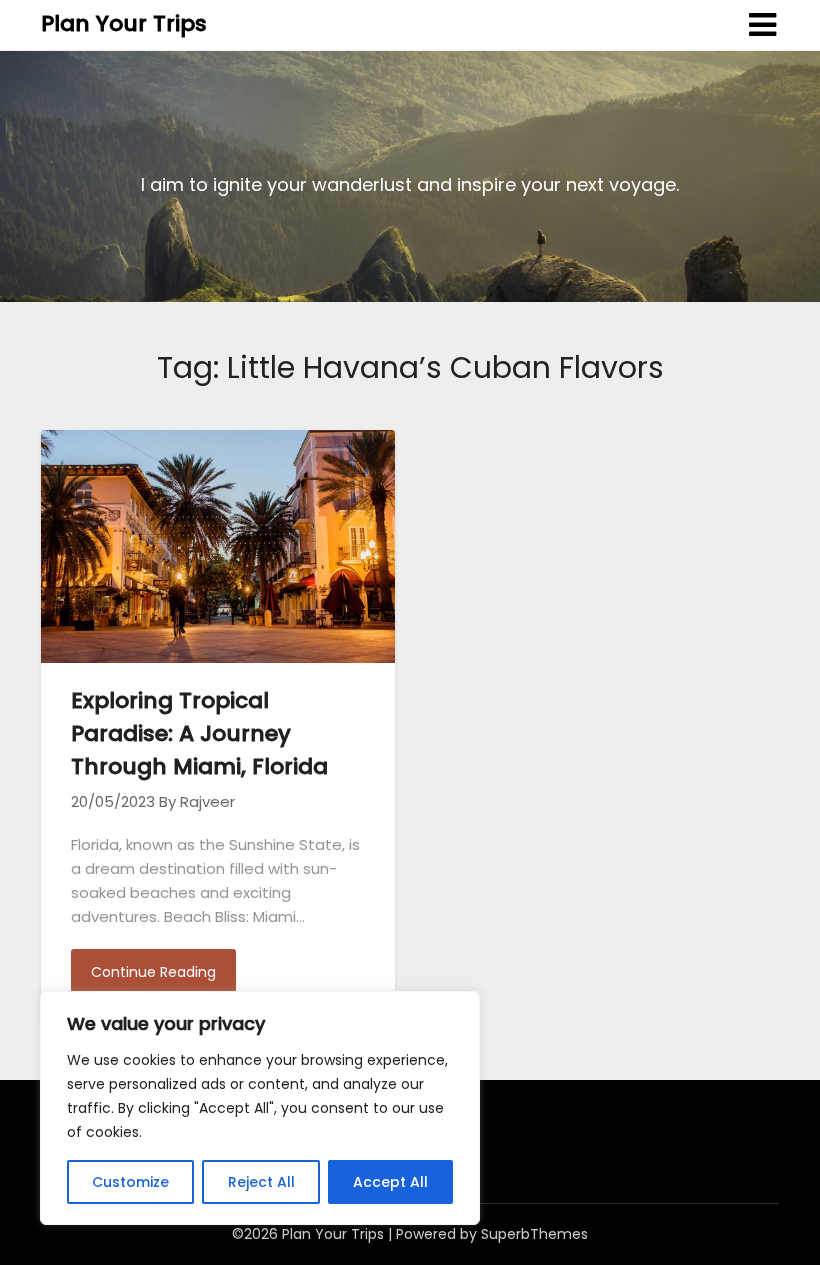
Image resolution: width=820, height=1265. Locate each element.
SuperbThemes (534, 1234)
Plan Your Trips (124, 23)
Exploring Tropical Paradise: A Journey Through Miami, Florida (199, 733)
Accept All (390, 1182)
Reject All (261, 1182)
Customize (130, 1182)
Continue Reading (153, 972)
